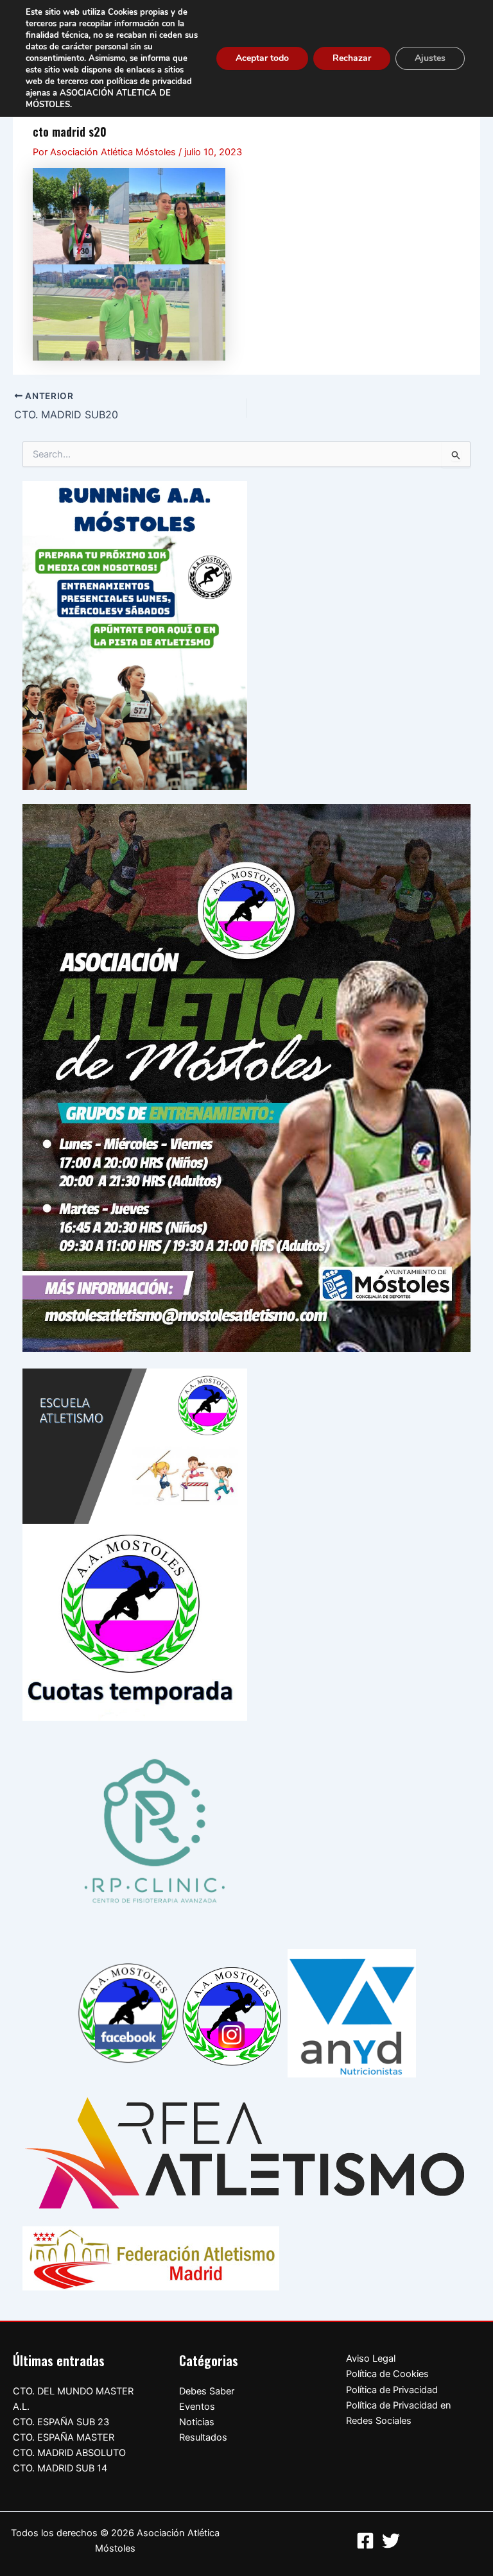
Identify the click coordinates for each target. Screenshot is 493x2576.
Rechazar (352, 58)
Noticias (197, 2422)
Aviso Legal (371, 2358)
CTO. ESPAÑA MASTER (64, 2437)
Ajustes (430, 58)
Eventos (197, 2407)
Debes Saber (207, 2391)
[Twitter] (391, 2541)
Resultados (203, 2437)
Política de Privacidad (392, 2390)
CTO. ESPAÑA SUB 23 (61, 2422)
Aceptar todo (262, 58)
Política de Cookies (387, 2374)
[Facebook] (365, 2541)
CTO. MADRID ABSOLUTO (69, 2453)
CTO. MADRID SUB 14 (60, 2468)
